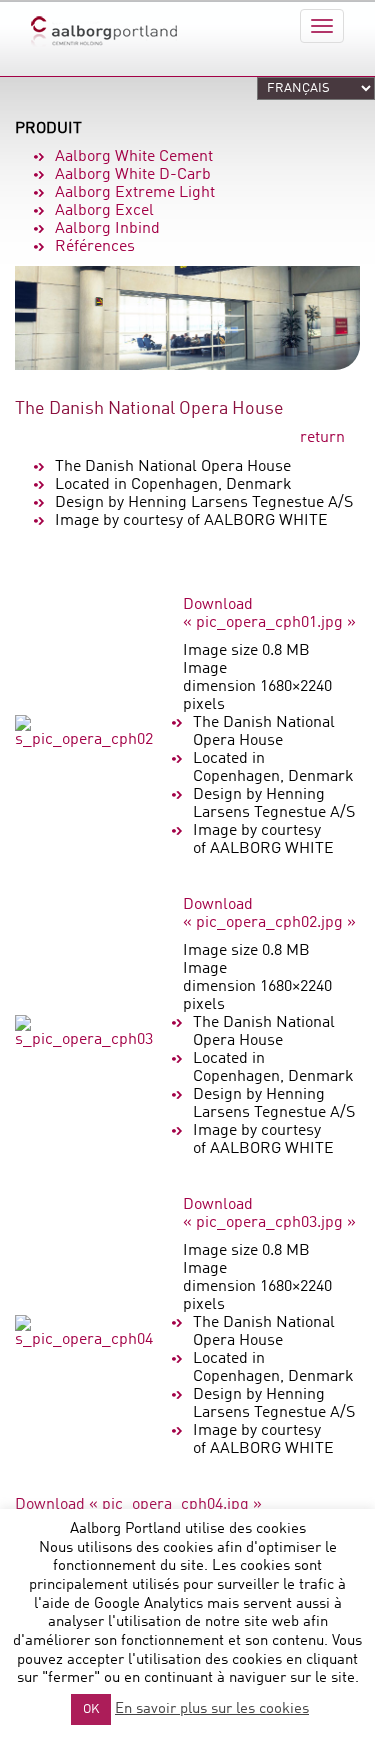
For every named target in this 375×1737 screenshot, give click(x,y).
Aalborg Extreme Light (135, 193)
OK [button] (91, 1709)
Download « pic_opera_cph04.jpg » (138, 1505)
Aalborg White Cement (134, 157)
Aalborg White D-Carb (133, 175)
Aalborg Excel (104, 211)
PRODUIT (48, 129)
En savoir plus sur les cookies (212, 1709)
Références (95, 247)
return (322, 438)
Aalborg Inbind (107, 229)
